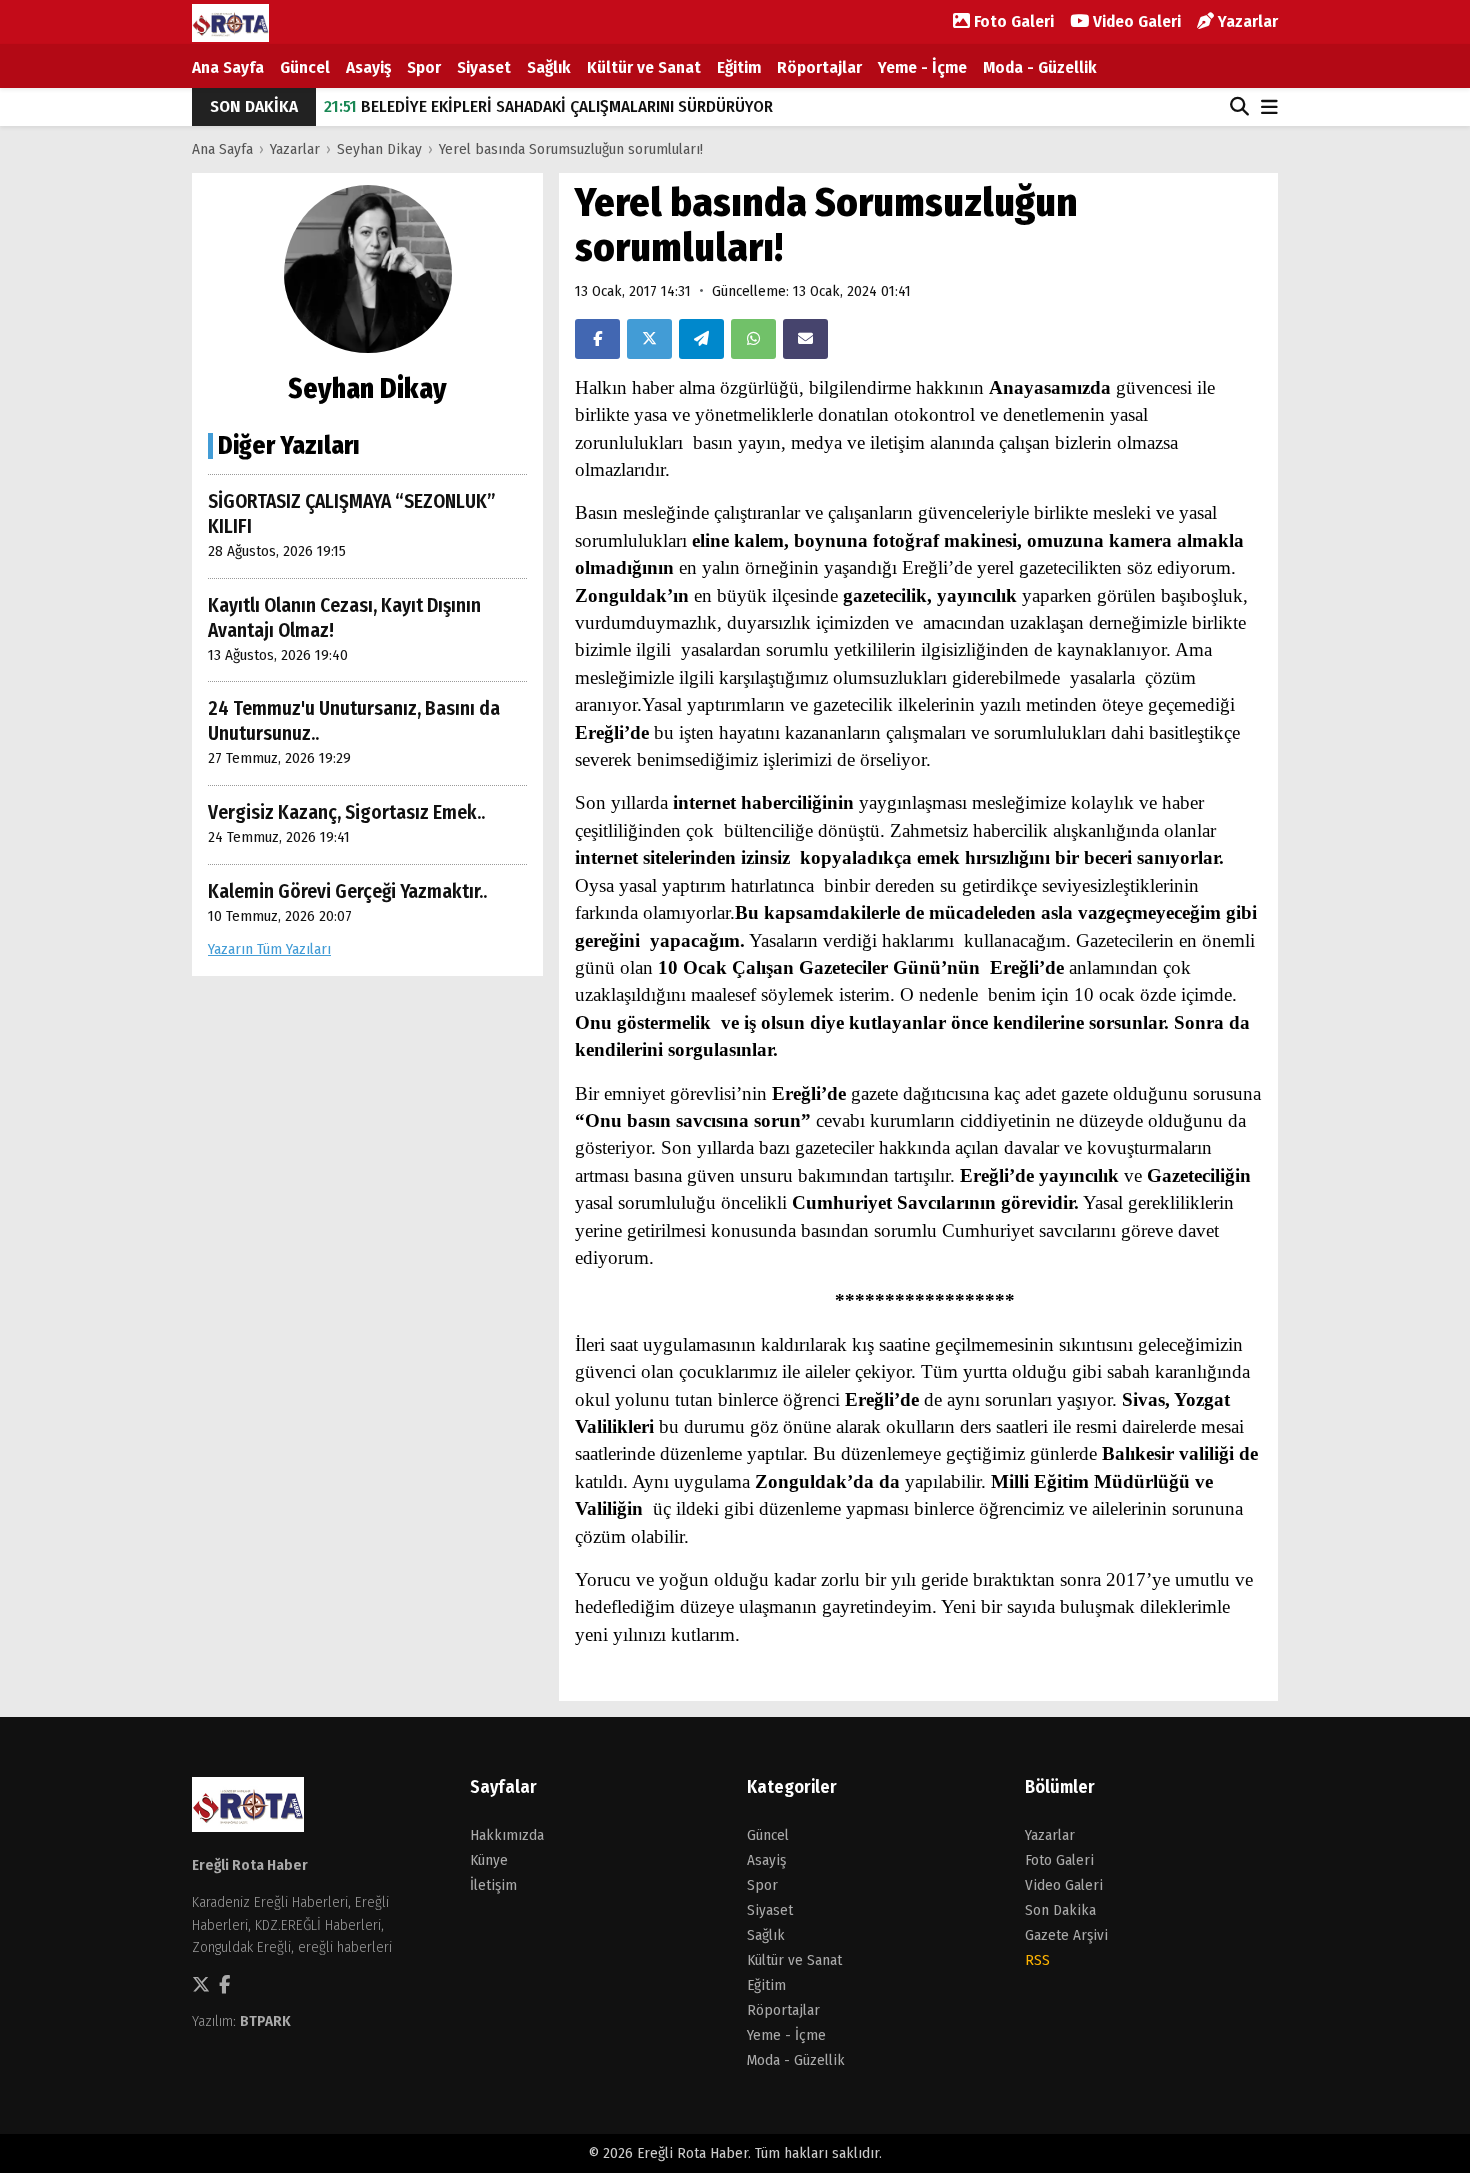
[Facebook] (597, 339)
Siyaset (484, 67)
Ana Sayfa (228, 67)
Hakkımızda (507, 1835)
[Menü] (1269, 108)
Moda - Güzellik (1040, 67)
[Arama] (1239, 107)
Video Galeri (1135, 21)
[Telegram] (701, 339)
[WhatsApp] (753, 339)
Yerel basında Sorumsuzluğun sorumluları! (571, 149)
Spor (424, 67)
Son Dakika (1060, 1910)
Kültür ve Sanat (644, 67)
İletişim (493, 1885)
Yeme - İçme (922, 67)
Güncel (305, 67)
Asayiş (368, 67)
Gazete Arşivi (1066, 1935)
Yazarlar (1246, 21)
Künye (489, 1860)
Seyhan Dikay (379, 149)
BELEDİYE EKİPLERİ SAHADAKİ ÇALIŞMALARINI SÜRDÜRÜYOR (548, 106)
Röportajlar (819, 67)
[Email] (805, 339)
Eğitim (739, 67)
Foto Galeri (1012, 21)
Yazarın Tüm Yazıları (269, 949)
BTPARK (265, 2021)
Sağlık (549, 67)
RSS (1037, 1960)
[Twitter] (649, 339)
